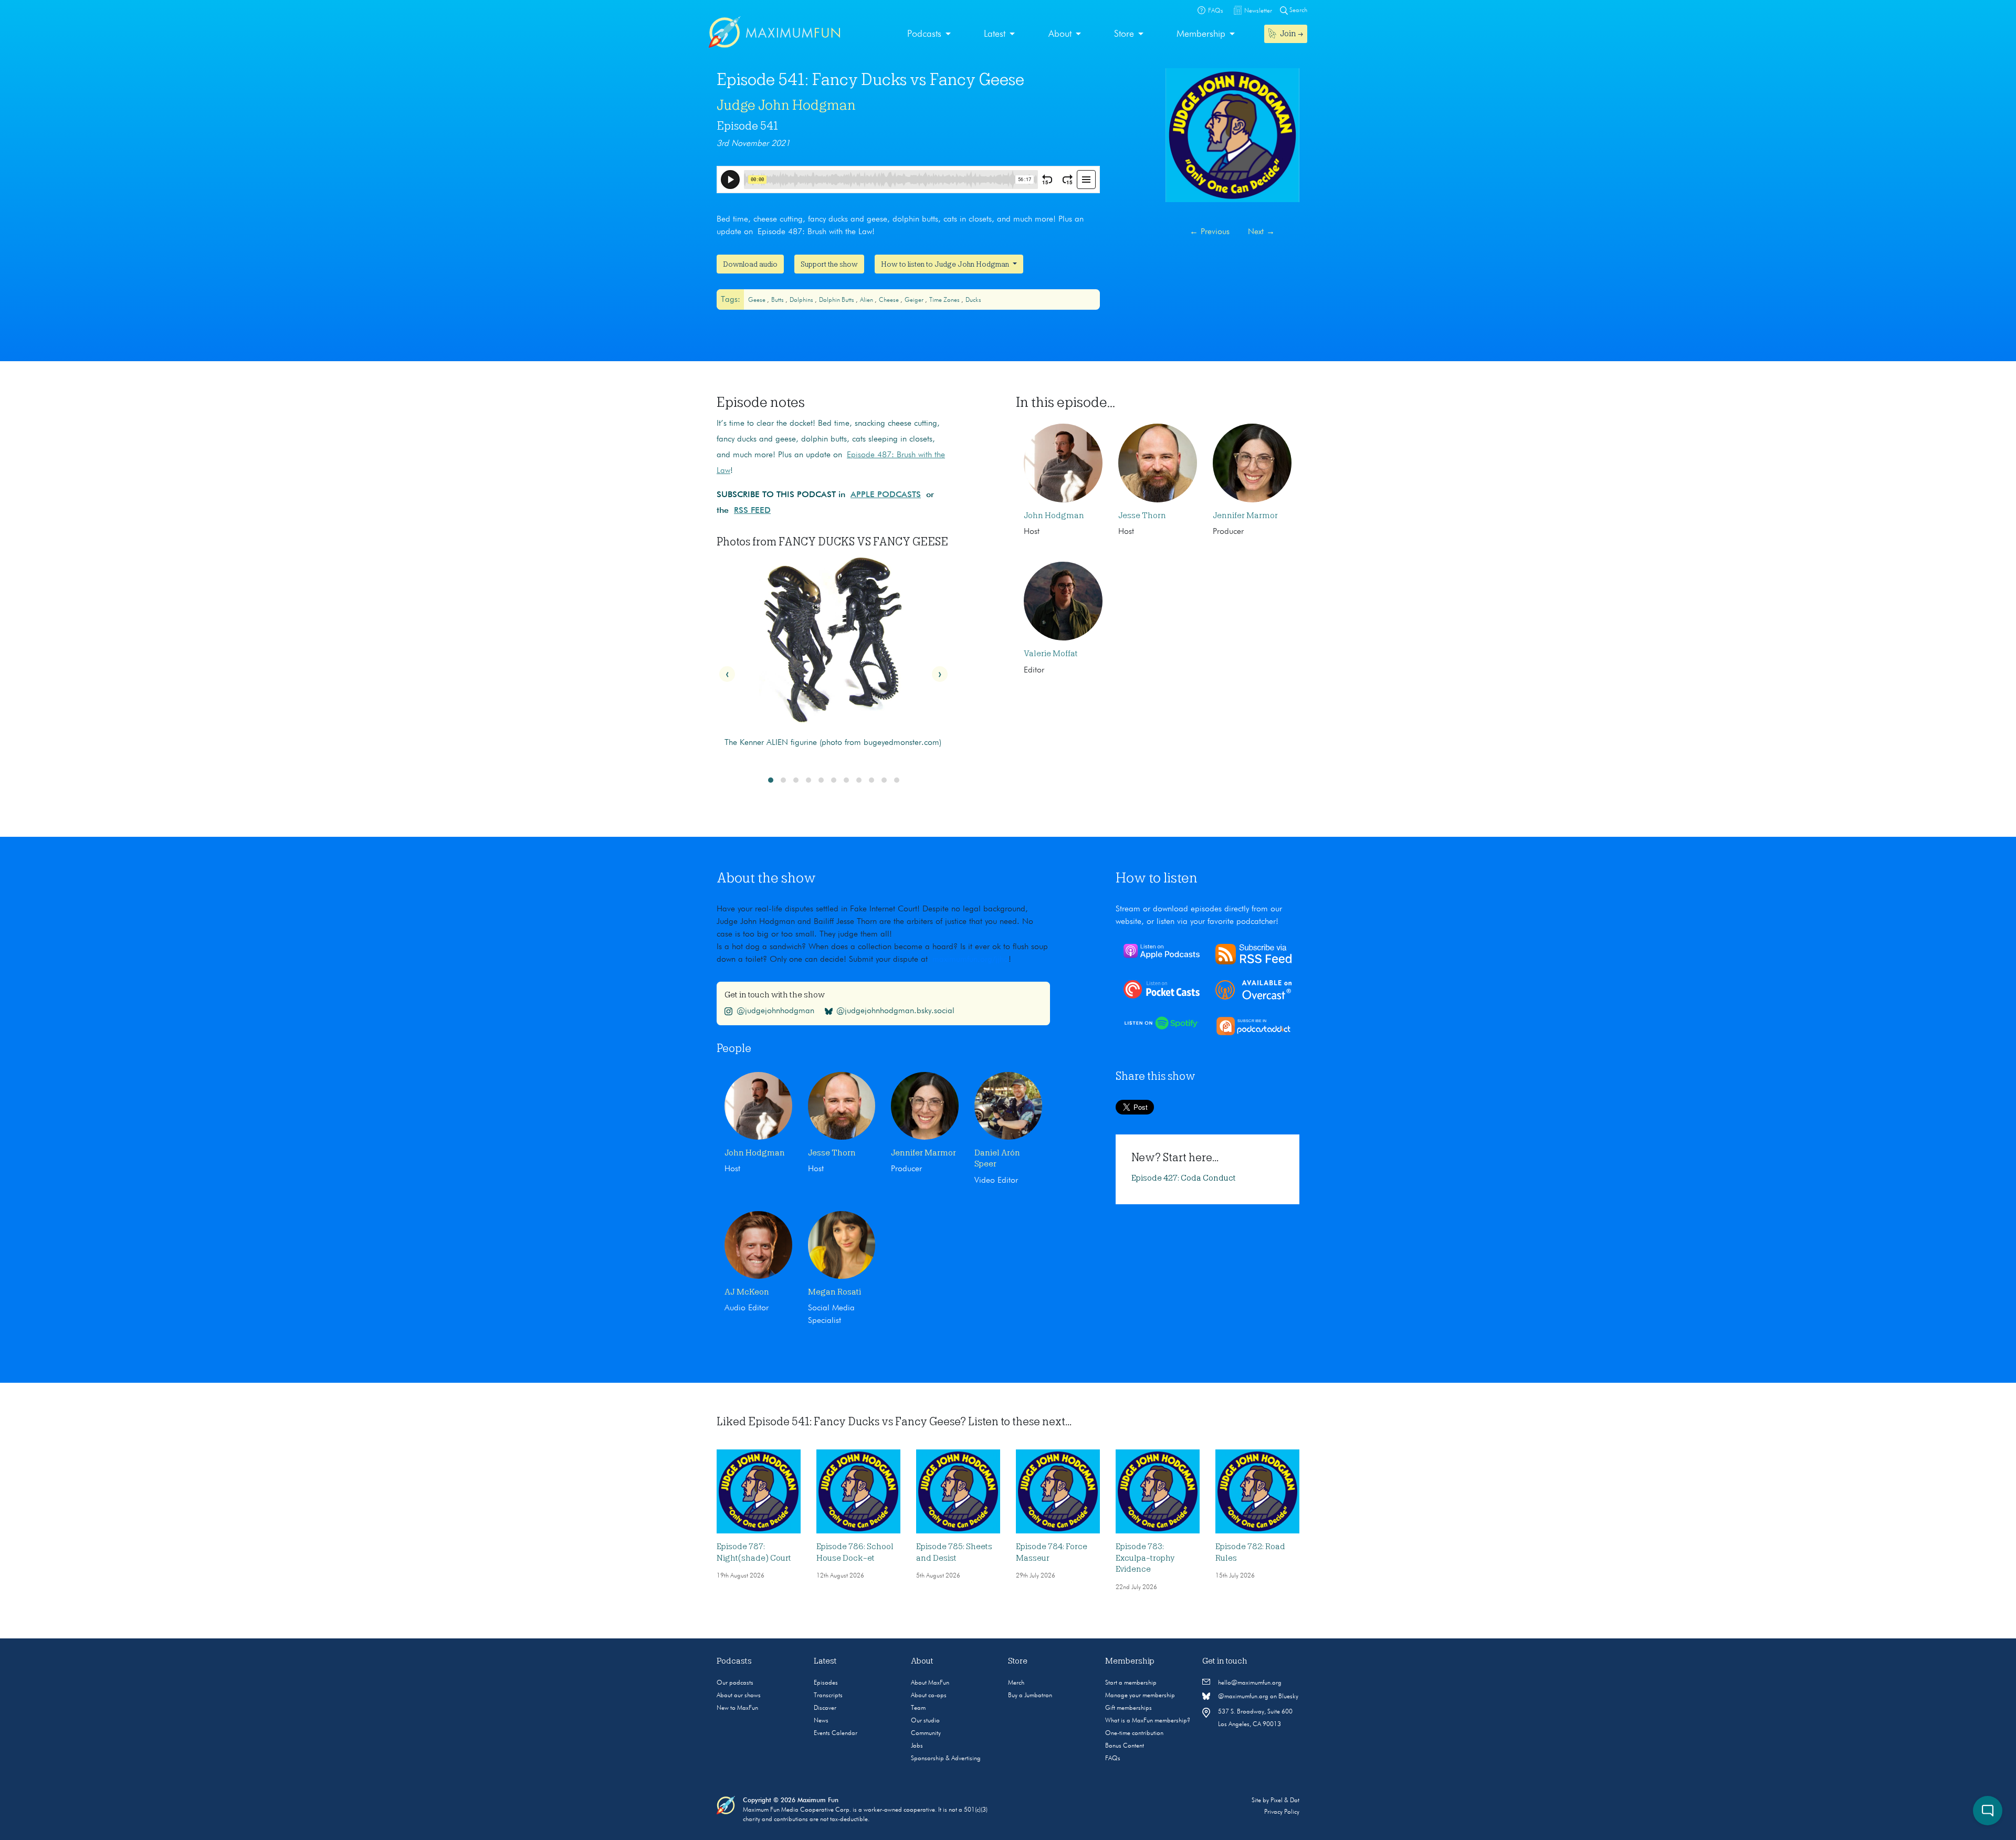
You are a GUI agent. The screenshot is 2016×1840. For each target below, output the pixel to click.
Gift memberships (1128, 1708)
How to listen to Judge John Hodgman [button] (946, 264)
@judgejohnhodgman (775, 1011)
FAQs (1113, 1759)
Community (926, 1733)
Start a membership (1131, 1683)
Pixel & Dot (1285, 1801)
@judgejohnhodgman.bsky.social (895, 1011)
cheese (890, 300)
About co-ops (929, 1696)
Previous (1210, 232)
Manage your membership (1140, 1696)
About (1060, 34)
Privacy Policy (1282, 1812)
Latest (995, 34)
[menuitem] (929, 34)
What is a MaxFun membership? (1148, 1721)
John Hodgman (1054, 516)
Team (918, 1708)
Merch (1016, 1683)
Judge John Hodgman (786, 105)
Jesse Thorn (1142, 516)
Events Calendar (836, 1733)
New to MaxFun (737, 1708)
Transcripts (828, 1696)
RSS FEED (752, 511)
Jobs (917, 1746)
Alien (867, 300)
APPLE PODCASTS (886, 495)
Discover (825, 1708)
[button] (771, 780)
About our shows (739, 1696)
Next (1261, 232)
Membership (1201, 34)
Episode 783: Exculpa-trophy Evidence (1145, 1558)
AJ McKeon (747, 1292)
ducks (973, 300)
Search (1298, 10)
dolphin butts (837, 300)
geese (758, 300)
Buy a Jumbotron (1030, 1696)
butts (778, 300)
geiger (915, 300)
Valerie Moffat (1051, 654)
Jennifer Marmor (1245, 516)
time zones (945, 300)
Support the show (829, 264)
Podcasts (924, 34)
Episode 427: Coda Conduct (1184, 1178)
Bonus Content (1125, 1746)
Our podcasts (735, 1683)
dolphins (802, 300)
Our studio (925, 1721)
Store (1124, 34)
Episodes (826, 1683)
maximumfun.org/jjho (970, 960)
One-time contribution (1134, 1733)
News (821, 1721)
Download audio (750, 264)
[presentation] (727, 674)
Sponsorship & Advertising (946, 1759)
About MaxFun (930, 1683)
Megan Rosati (834, 1292)
